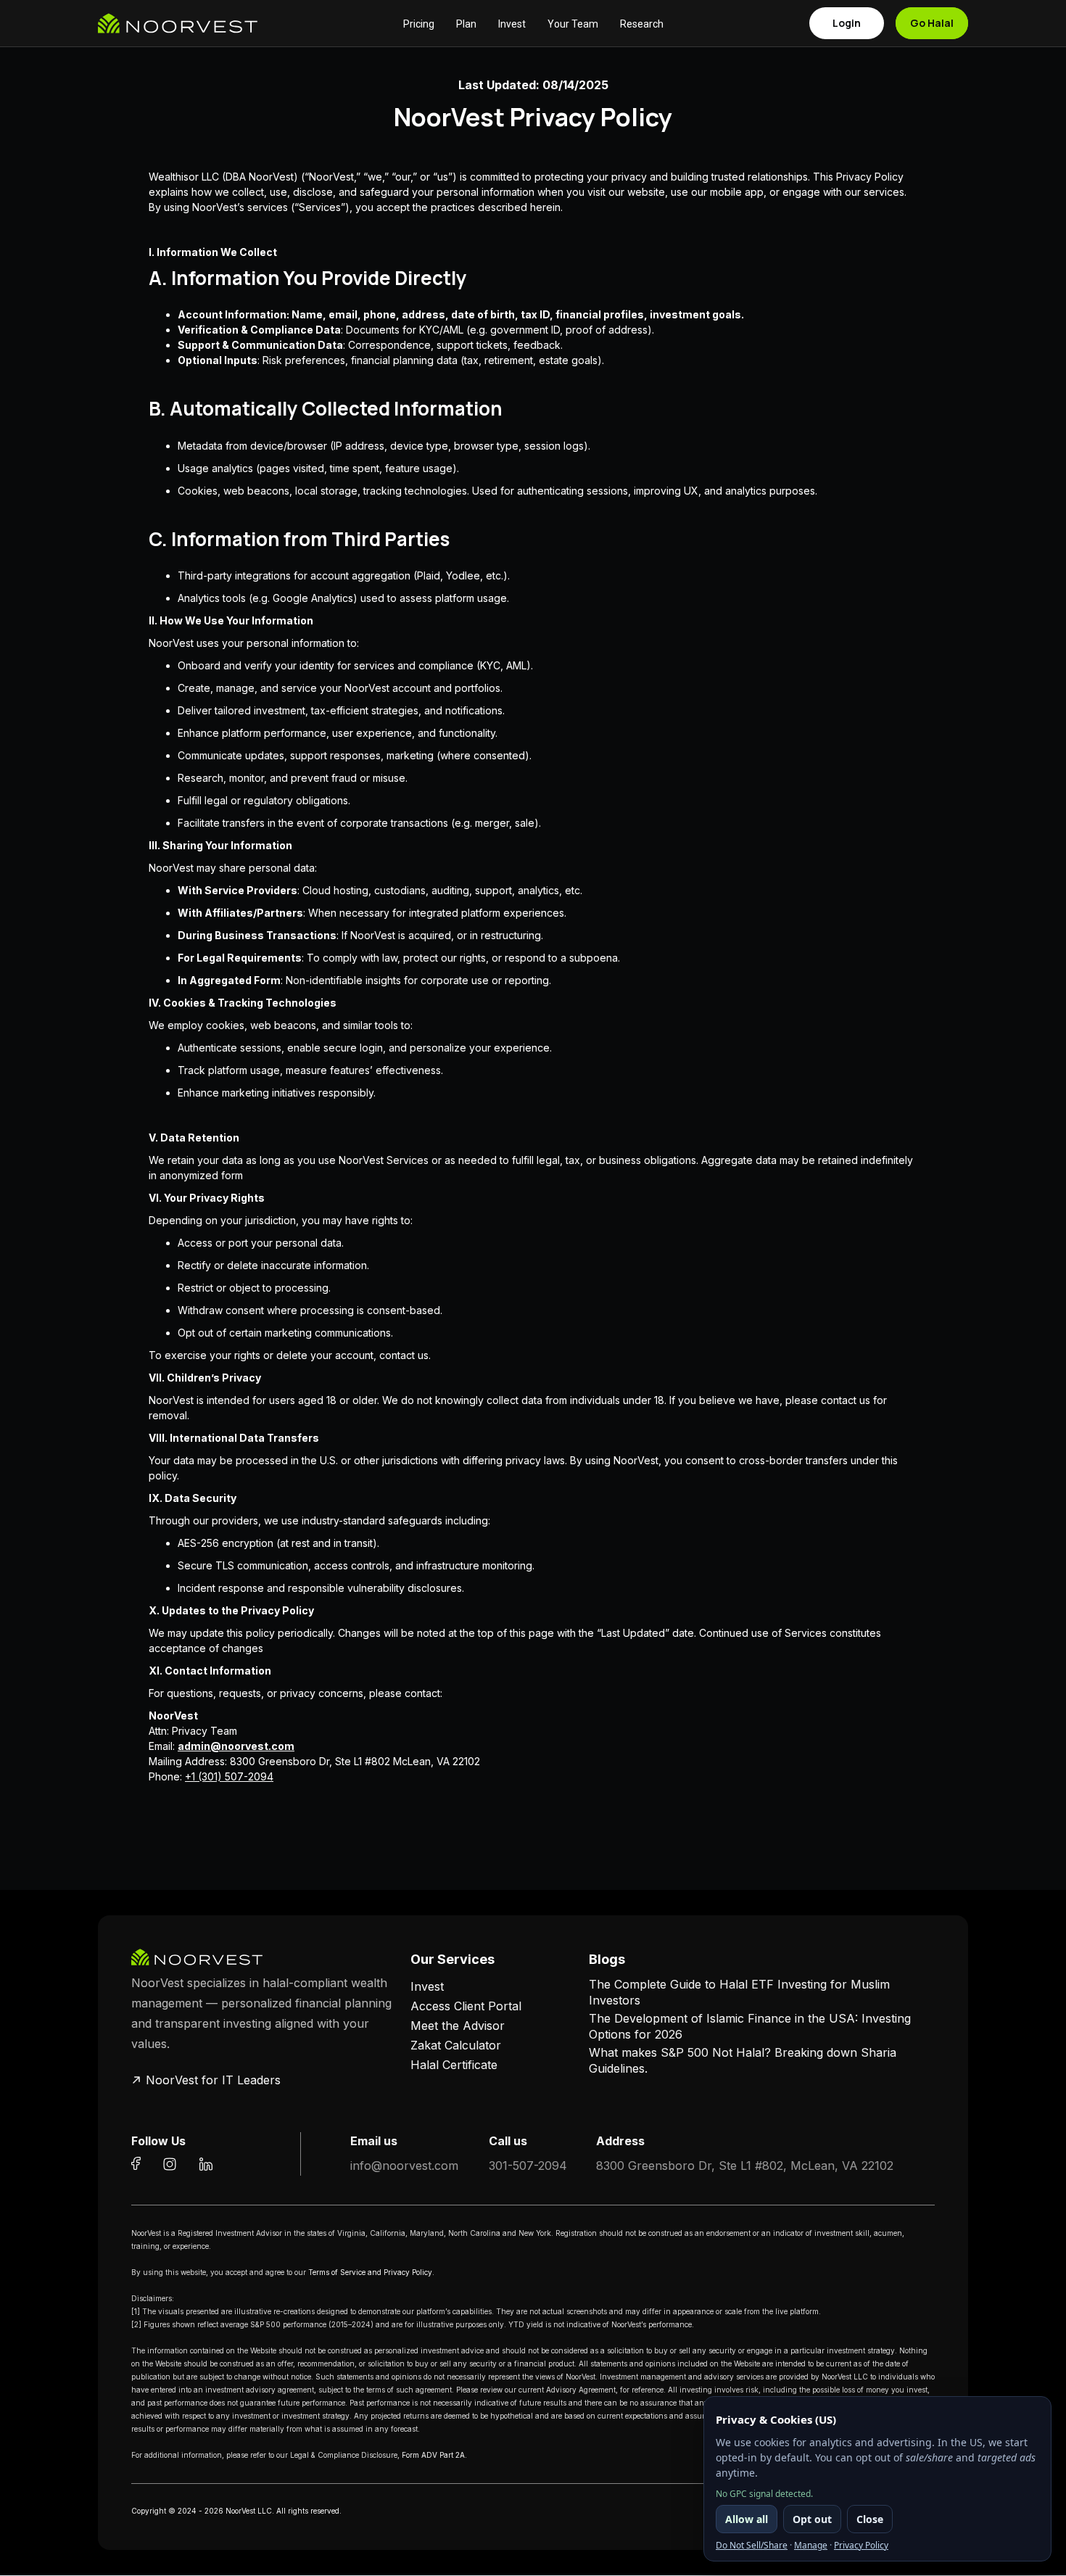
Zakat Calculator (456, 2045)
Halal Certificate (454, 2065)
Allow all (747, 2519)
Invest (512, 24)
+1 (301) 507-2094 (229, 1776)
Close (870, 2519)
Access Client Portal (466, 2006)
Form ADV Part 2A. (434, 2455)
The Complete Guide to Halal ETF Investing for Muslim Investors (739, 1992)
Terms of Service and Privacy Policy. (371, 2272)
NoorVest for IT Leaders (213, 2080)
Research (642, 24)
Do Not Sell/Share (752, 2545)
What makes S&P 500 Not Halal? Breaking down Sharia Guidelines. (743, 2060)
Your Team (573, 24)
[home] (178, 23)
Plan (466, 24)
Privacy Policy (861, 2545)
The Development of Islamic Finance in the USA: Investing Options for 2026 (750, 2026)
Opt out (812, 2519)
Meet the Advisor (458, 2026)
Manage (811, 2545)
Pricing (419, 24)
